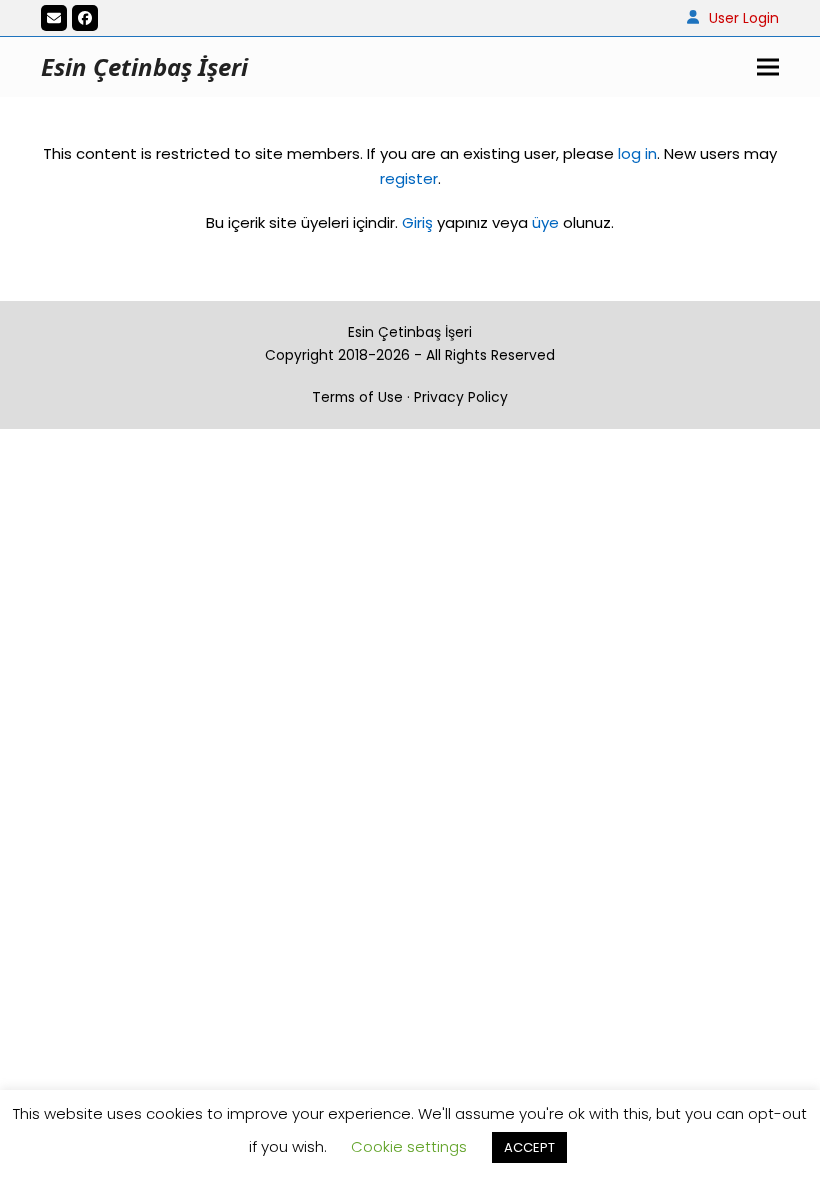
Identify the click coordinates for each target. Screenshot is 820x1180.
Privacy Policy (461, 397)
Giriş (417, 222)
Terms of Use (357, 397)
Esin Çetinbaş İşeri (144, 66)
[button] (768, 67)
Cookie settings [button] (409, 1146)
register (409, 178)
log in (635, 153)
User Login (744, 18)
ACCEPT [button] (529, 1147)
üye (545, 222)
